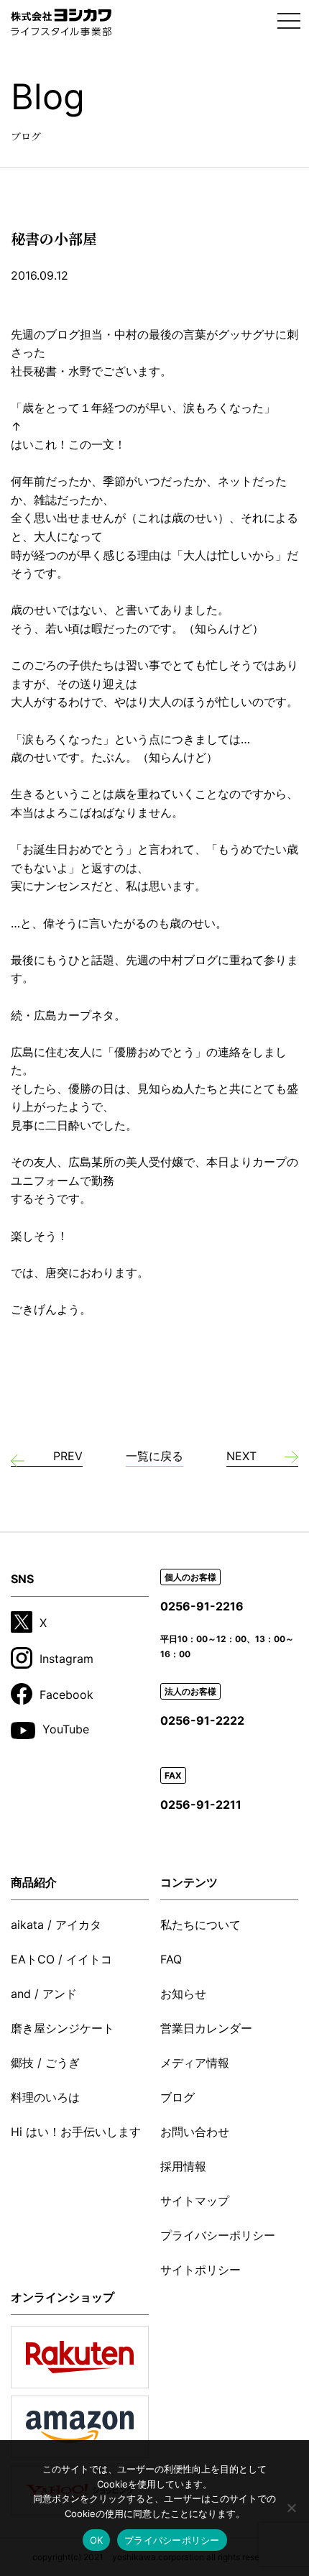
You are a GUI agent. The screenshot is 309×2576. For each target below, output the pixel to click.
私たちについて (200, 1925)
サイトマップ (195, 2201)
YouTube (66, 1729)
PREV (68, 1456)
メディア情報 (195, 2063)
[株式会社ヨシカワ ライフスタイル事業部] (61, 23)
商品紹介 (34, 1882)
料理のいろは (45, 2097)
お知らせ (183, 1994)
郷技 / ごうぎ (45, 2063)
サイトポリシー (200, 2270)
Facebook (66, 1695)
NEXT (241, 1456)
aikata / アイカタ (56, 1925)
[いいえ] (291, 2508)
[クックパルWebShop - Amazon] (80, 2427)
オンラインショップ (63, 2297)
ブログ (177, 2097)
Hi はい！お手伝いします (76, 2132)
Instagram (66, 1659)
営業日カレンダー (206, 2028)
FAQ (171, 1959)
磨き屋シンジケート (63, 2028)
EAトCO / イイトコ (61, 1959)
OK (97, 2540)
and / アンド (44, 1994)
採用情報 (183, 2166)
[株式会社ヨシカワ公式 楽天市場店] (80, 2357)
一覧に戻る (154, 1456)
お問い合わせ (195, 2132)
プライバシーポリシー (218, 2235)
